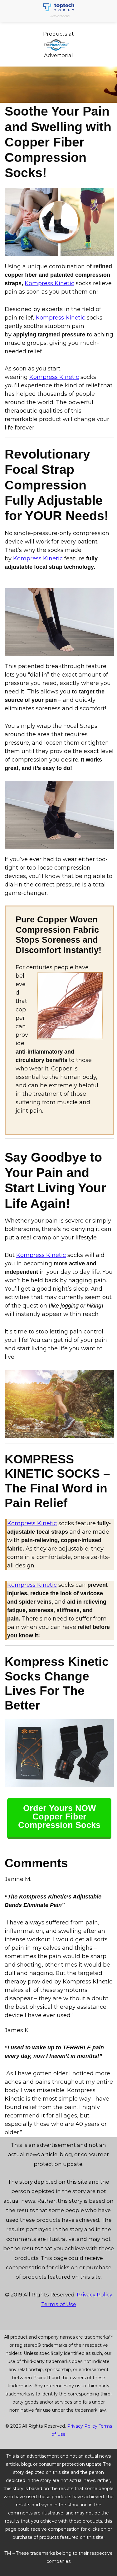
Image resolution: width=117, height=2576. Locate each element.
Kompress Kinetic (49, 283)
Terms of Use (59, 2304)
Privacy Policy (95, 2295)
